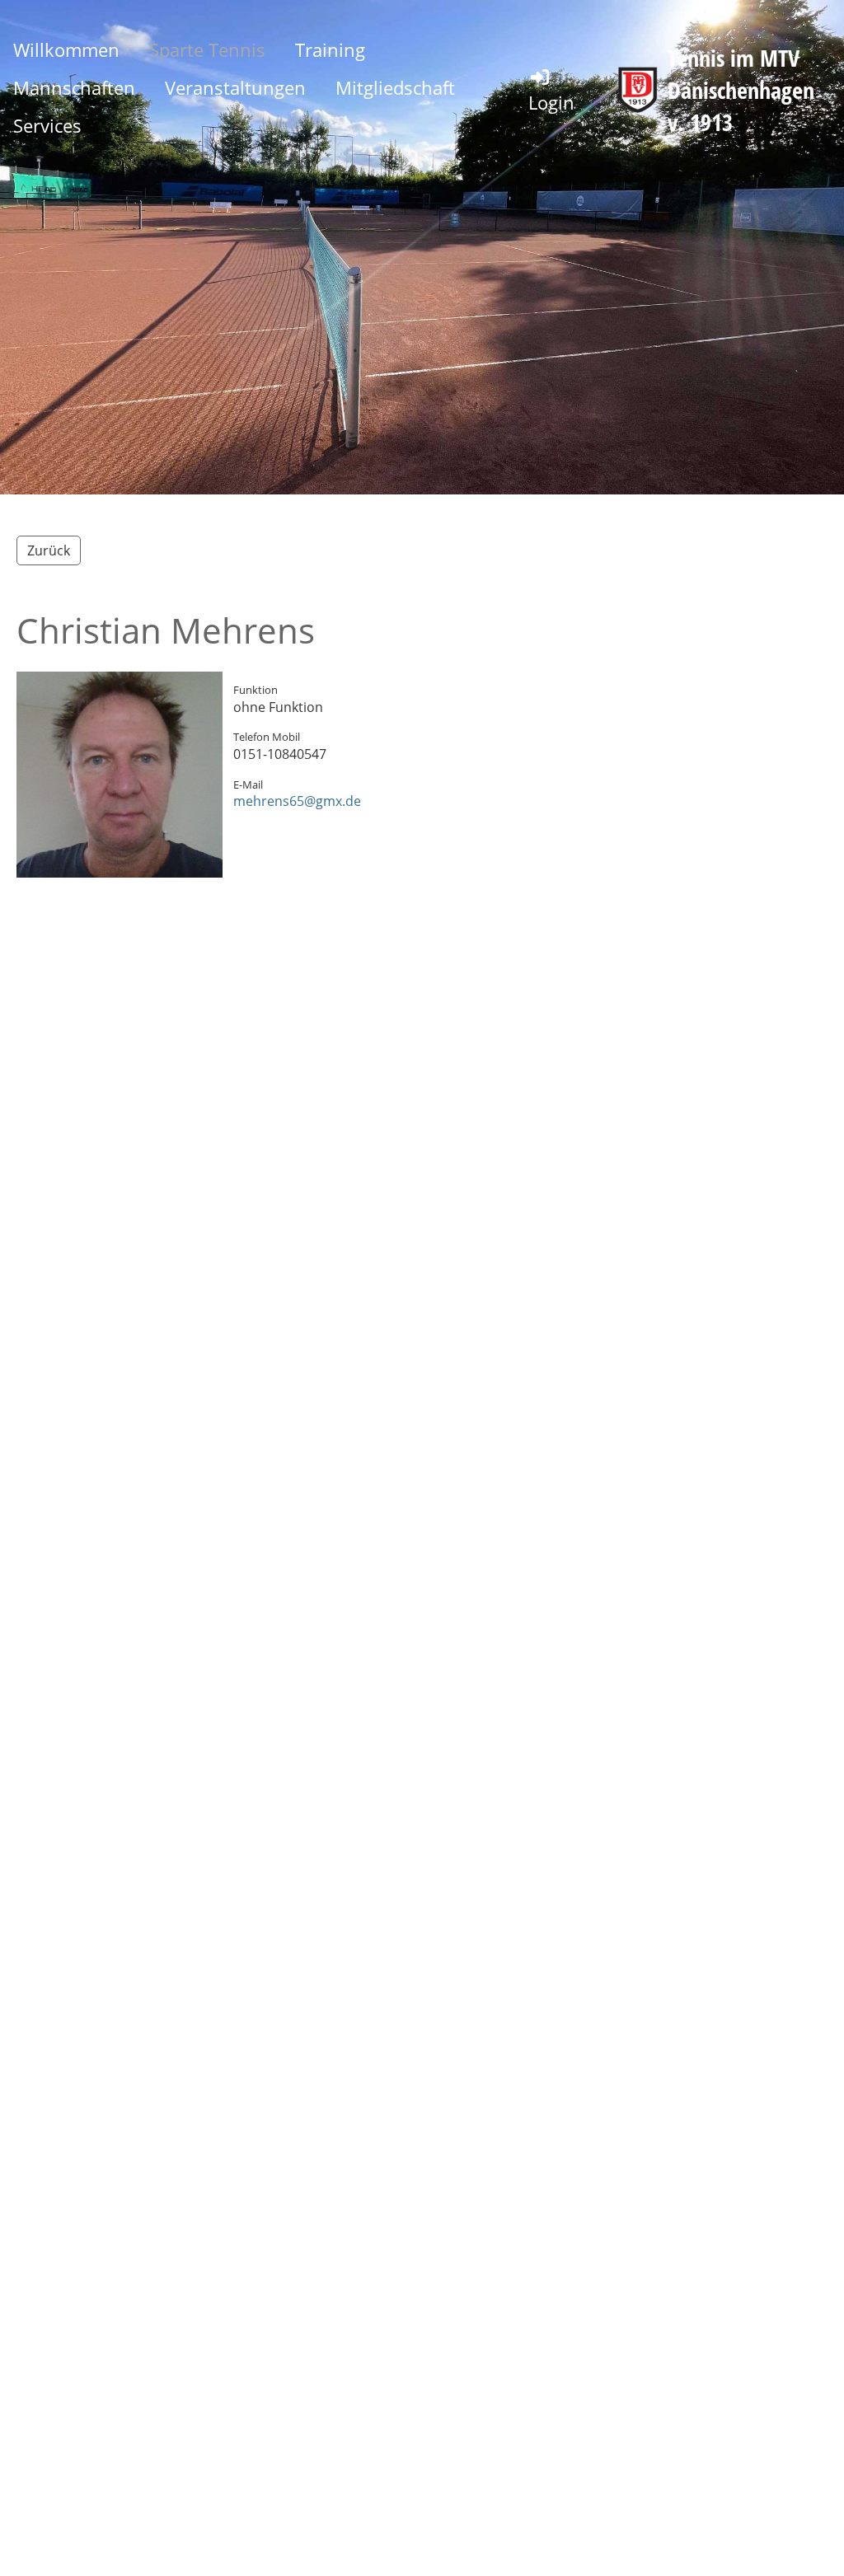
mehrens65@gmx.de (297, 801)
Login (551, 102)
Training (330, 49)
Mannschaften (74, 87)
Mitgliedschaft (395, 87)
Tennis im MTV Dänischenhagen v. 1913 (741, 90)
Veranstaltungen (235, 87)
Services (47, 125)
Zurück (49, 550)
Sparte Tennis (207, 49)
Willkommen (66, 49)
